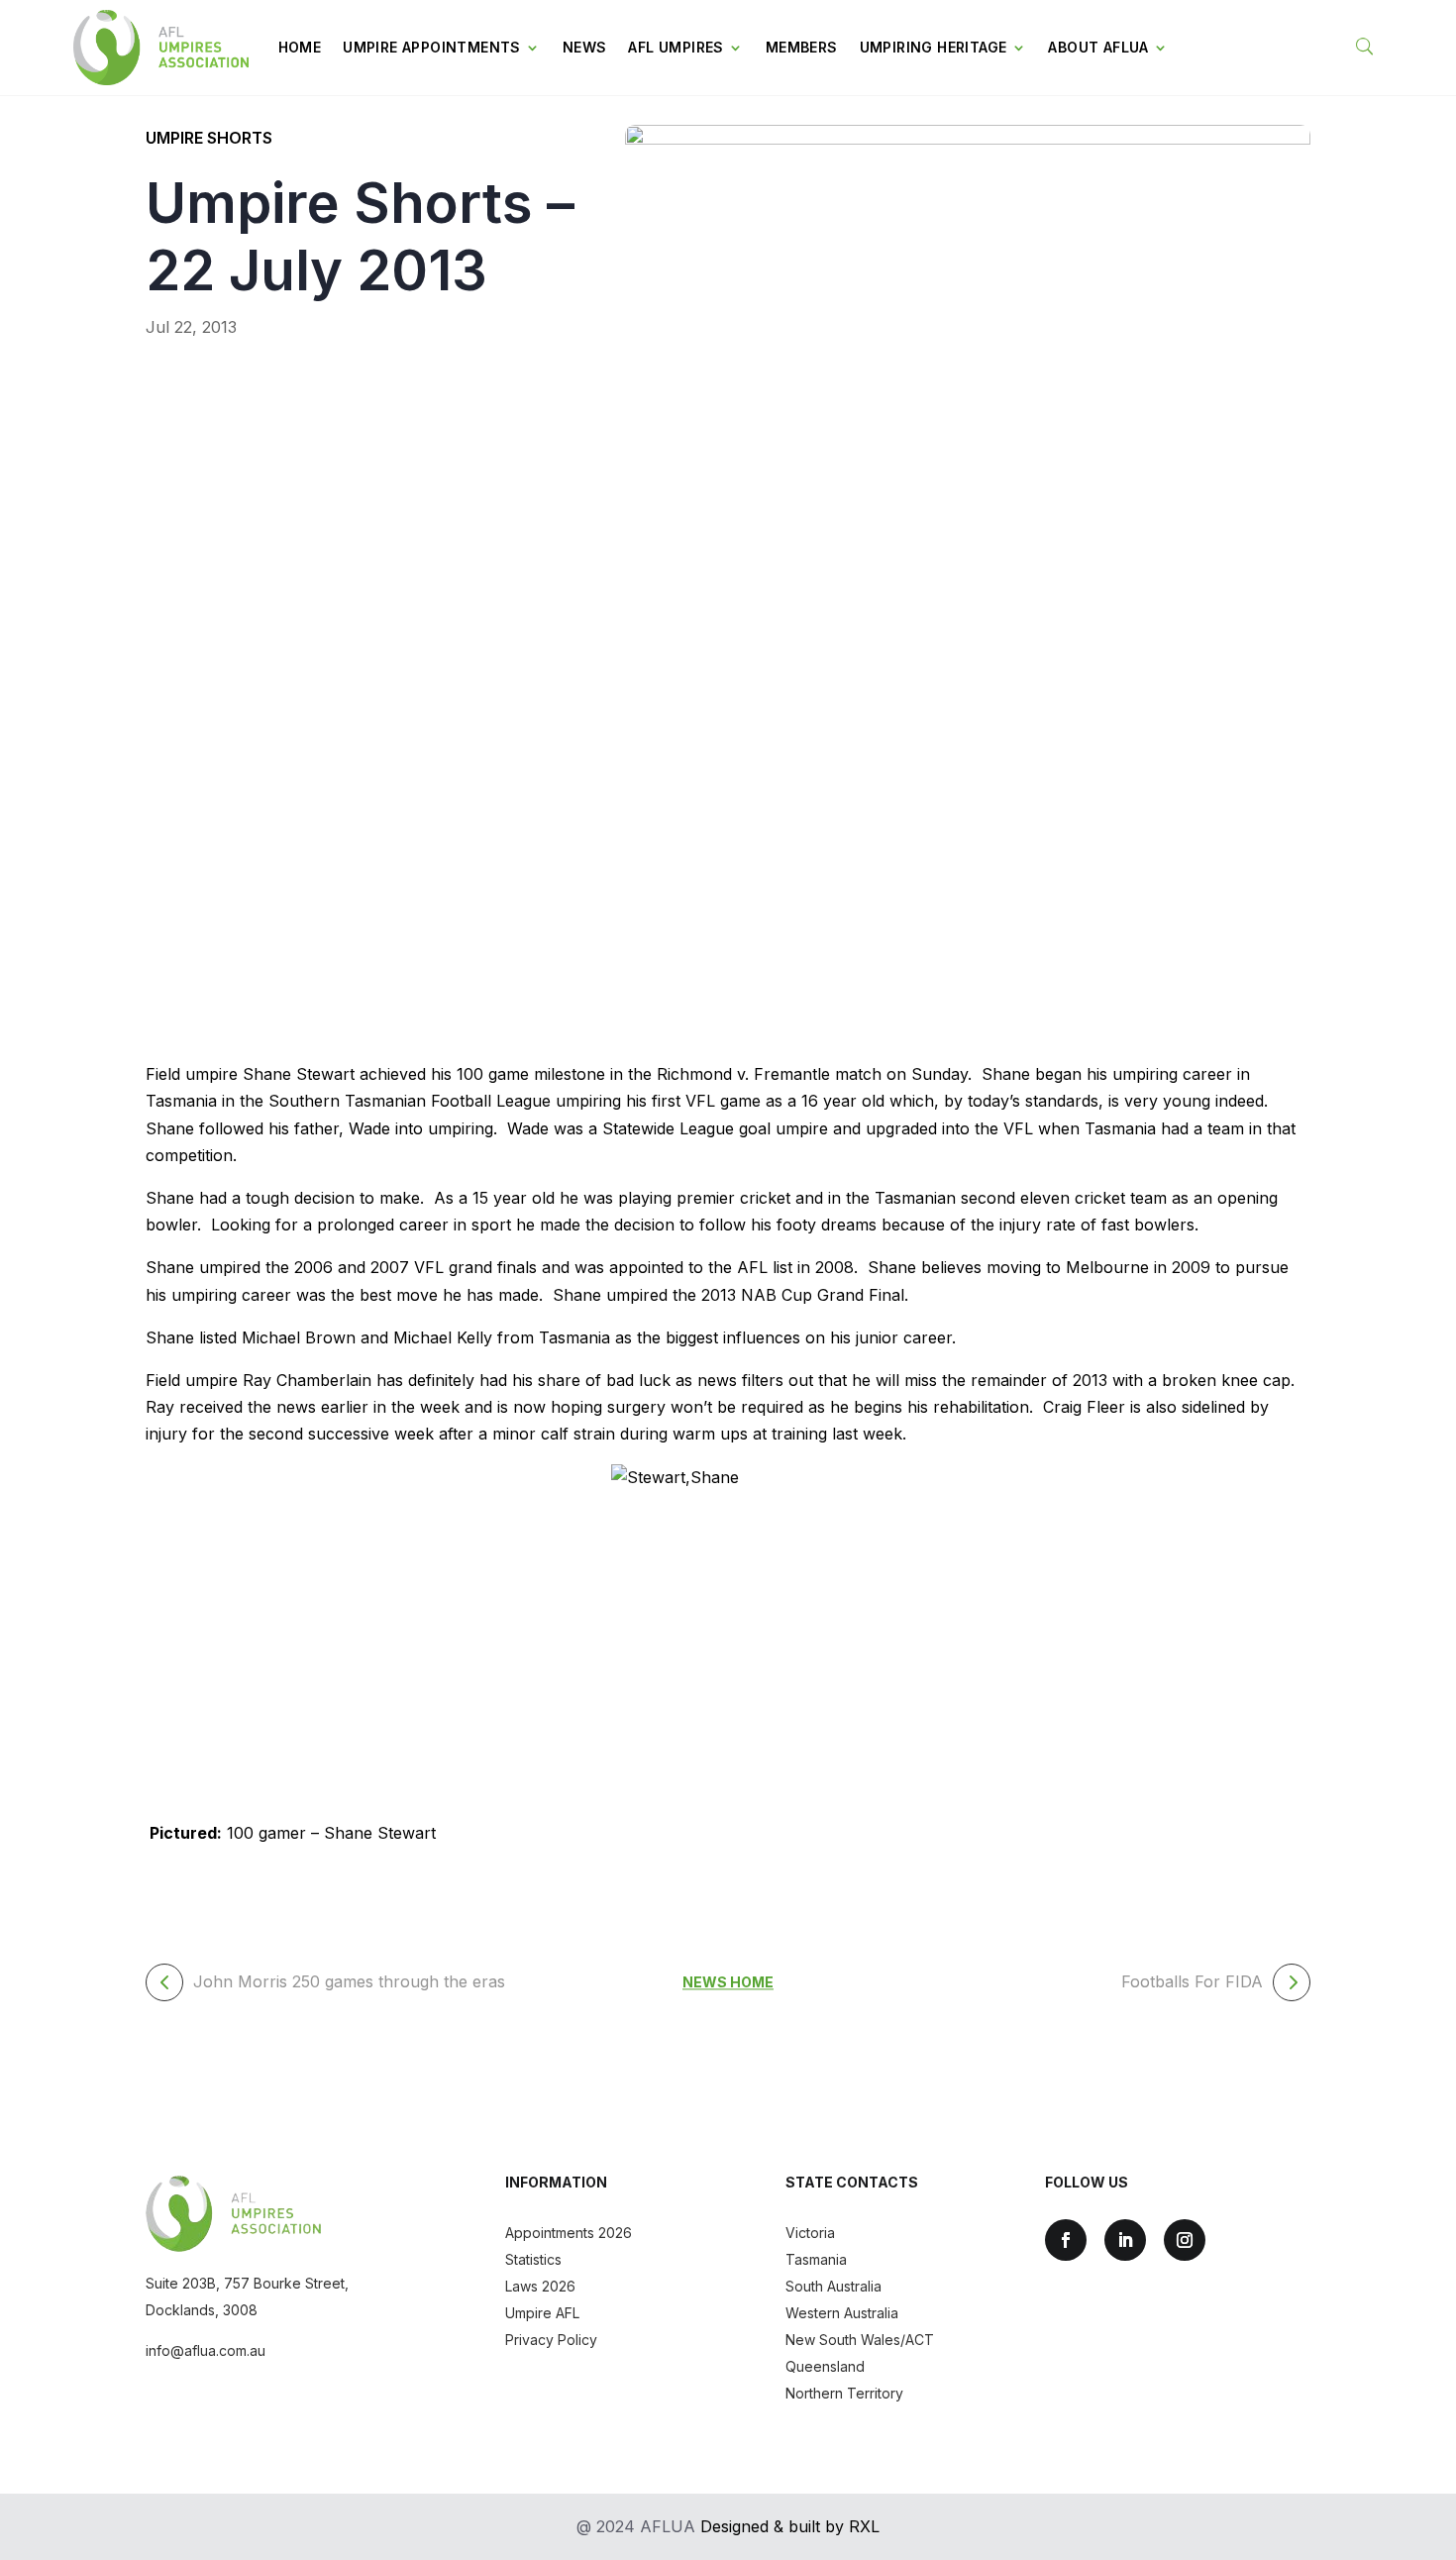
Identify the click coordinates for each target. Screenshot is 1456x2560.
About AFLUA (1098, 47)
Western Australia (842, 2313)
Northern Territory (844, 2393)
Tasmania (816, 2259)
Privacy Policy (551, 2340)
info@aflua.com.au (206, 2350)
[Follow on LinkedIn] (1125, 2240)
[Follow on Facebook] (1066, 2240)
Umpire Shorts (209, 138)
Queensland (825, 2366)
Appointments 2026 (569, 2233)
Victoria (810, 2233)
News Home (728, 1982)
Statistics (533, 2259)
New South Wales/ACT (860, 2340)
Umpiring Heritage (934, 47)
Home (300, 47)
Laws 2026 (540, 2286)
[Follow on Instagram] (1185, 2240)
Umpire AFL (542, 2313)
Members (802, 47)
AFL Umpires (676, 47)
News (585, 47)
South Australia (833, 2286)
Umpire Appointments (432, 47)
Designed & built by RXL (790, 2526)
